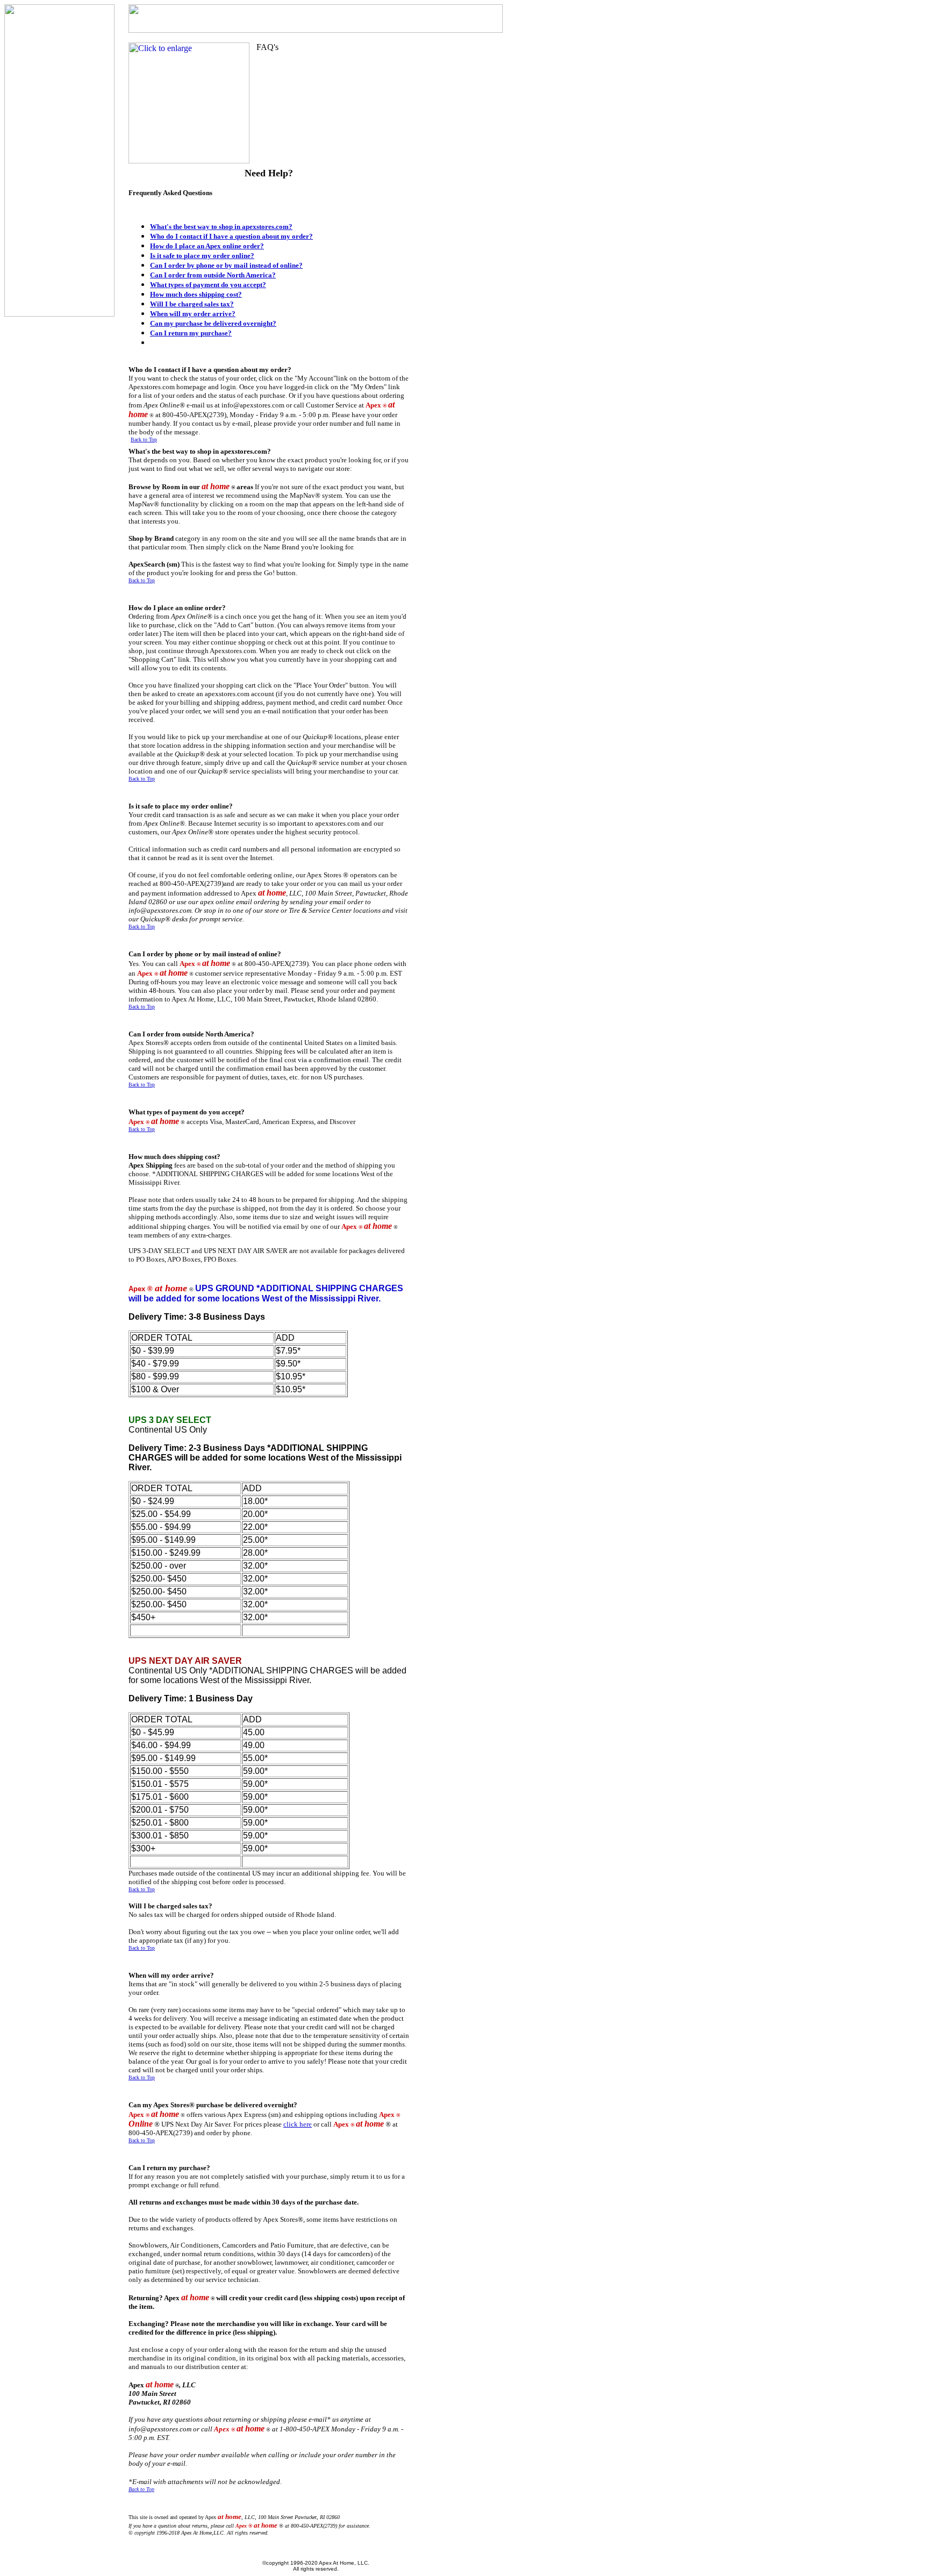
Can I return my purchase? (191, 333)
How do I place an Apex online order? (207, 246)
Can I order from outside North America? (213, 275)
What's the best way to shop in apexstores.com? (221, 227)
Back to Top (144, 439)
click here (298, 2124)
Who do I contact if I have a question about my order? (231, 236)
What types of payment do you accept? (208, 285)
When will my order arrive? (193, 314)
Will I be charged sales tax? (192, 304)
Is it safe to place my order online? (202, 256)
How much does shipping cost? (196, 294)
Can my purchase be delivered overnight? (213, 323)
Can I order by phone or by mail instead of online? (226, 265)
